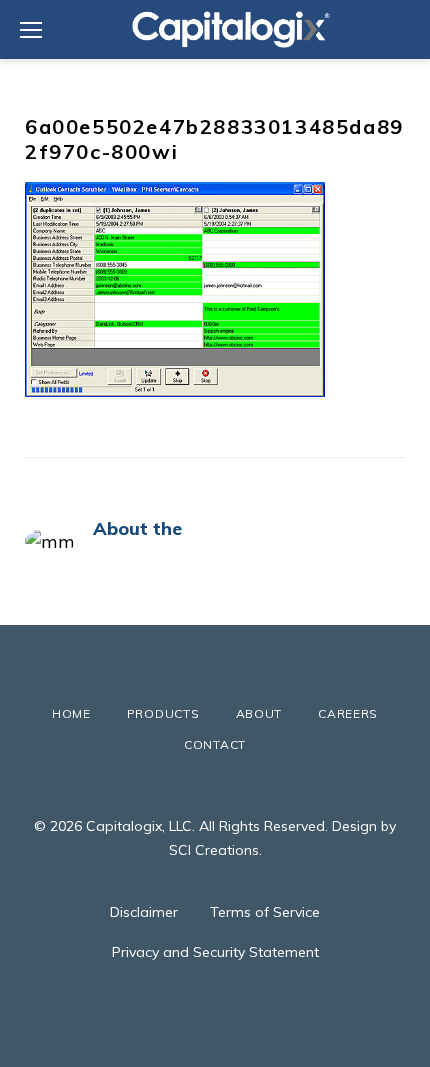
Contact (215, 744)
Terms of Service (265, 912)
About (259, 713)
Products (163, 713)
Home (71, 713)
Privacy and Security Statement (215, 952)
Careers (348, 713)
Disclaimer (144, 912)
